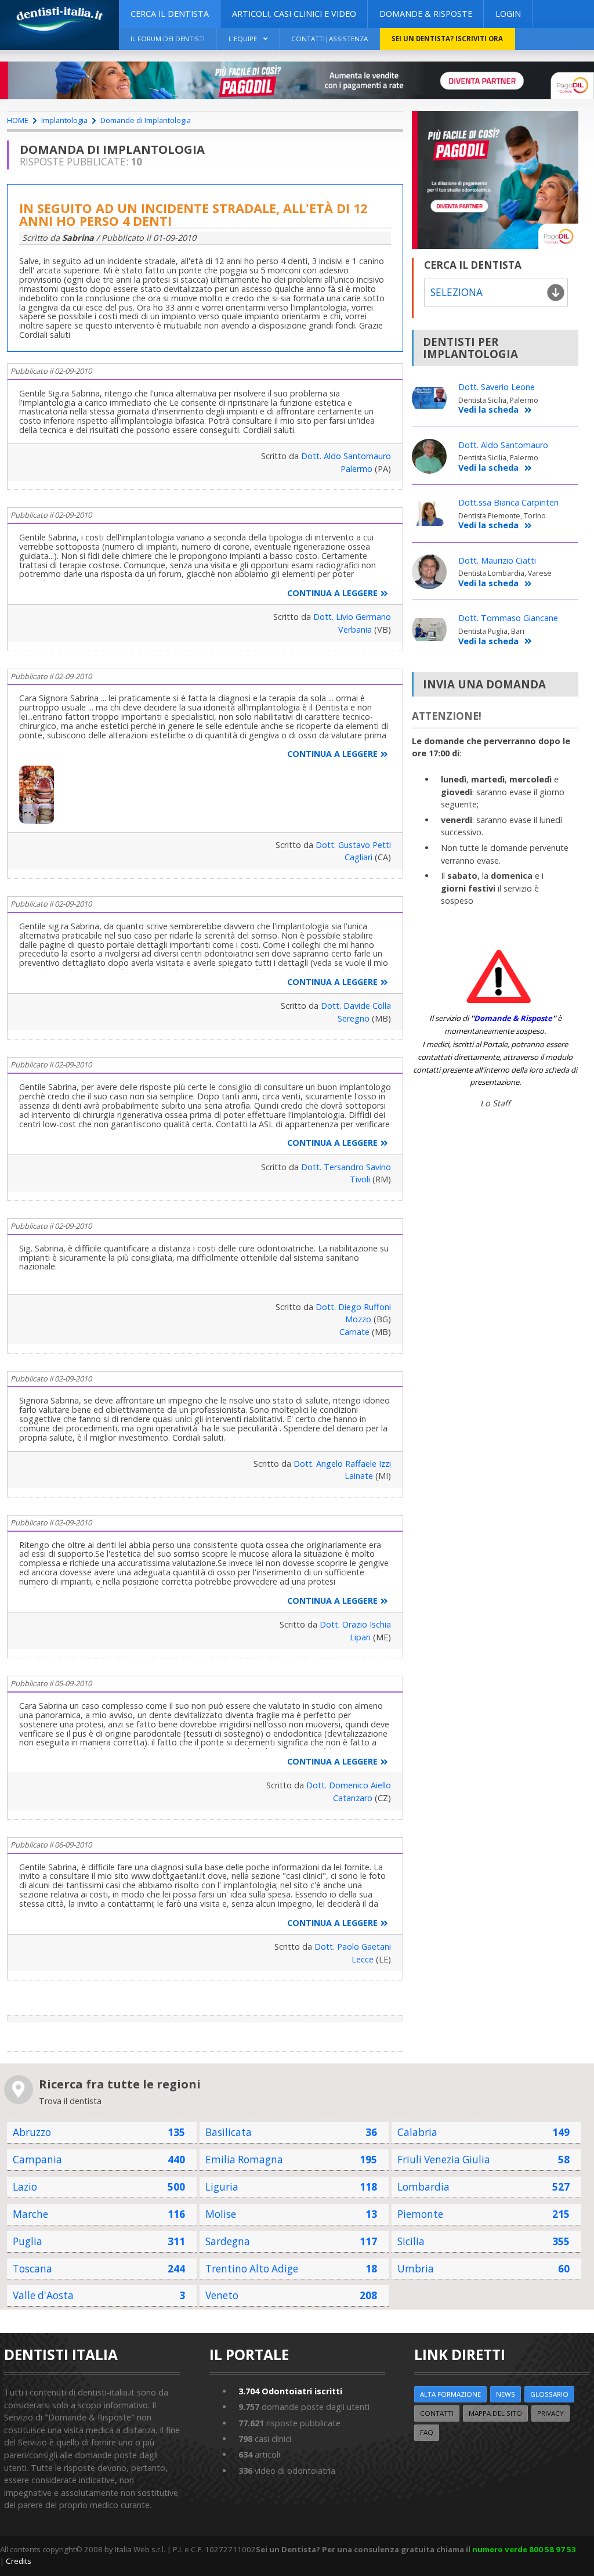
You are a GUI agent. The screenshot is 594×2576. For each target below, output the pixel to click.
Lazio (25, 2187)
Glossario (549, 2394)
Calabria (417, 2132)
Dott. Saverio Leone (497, 387)
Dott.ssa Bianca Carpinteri (508, 502)
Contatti (437, 2413)
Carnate (354, 1332)
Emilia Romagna (244, 2160)
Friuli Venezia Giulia (444, 2160)
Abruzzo (32, 2132)
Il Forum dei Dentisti (168, 39)
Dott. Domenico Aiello (349, 1785)
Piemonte (420, 2214)
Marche (30, 2214)
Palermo (356, 469)
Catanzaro (353, 1798)
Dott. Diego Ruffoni (353, 1307)
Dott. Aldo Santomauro (346, 456)
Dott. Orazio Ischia (355, 1624)
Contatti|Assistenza (329, 39)
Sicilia (411, 2241)
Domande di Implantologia (146, 120)
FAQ (427, 2432)
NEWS (506, 2394)
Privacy (550, 2413)
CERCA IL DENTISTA (170, 14)
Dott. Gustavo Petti (353, 845)
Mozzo (358, 1319)
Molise (221, 2214)
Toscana (32, 2269)
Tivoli (360, 1179)
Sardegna (228, 2241)
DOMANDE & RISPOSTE (426, 14)
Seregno (354, 1018)
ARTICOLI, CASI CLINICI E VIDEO (294, 14)
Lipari (360, 1637)
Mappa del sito (495, 2413)
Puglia (28, 2241)
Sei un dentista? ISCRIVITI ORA (447, 39)
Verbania (355, 629)
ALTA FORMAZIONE (450, 2394)
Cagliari (358, 857)
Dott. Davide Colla (356, 1006)
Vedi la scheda (488, 410)
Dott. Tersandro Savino (346, 1167)
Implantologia (64, 120)
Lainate (359, 1476)
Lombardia (423, 2187)
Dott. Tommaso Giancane (508, 618)
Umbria (416, 2269)
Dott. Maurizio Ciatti (497, 560)
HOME (18, 120)
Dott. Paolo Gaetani (353, 1947)
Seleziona (457, 292)
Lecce (363, 1959)
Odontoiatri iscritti (290, 2391)
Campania (37, 2160)
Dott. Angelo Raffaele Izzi (342, 1464)
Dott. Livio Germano (352, 617)
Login (508, 14)
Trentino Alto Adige (252, 2269)
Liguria (222, 2187)
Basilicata (229, 2132)
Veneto (222, 2295)
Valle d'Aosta (43, 2295)
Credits (19, 2561)
